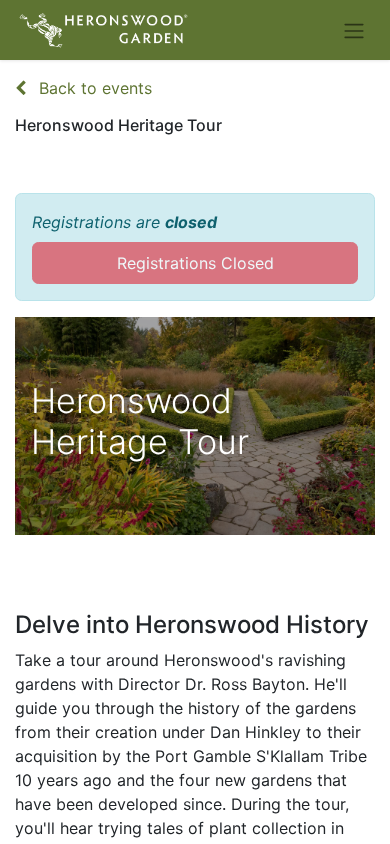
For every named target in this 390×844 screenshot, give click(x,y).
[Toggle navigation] (354, 30)
